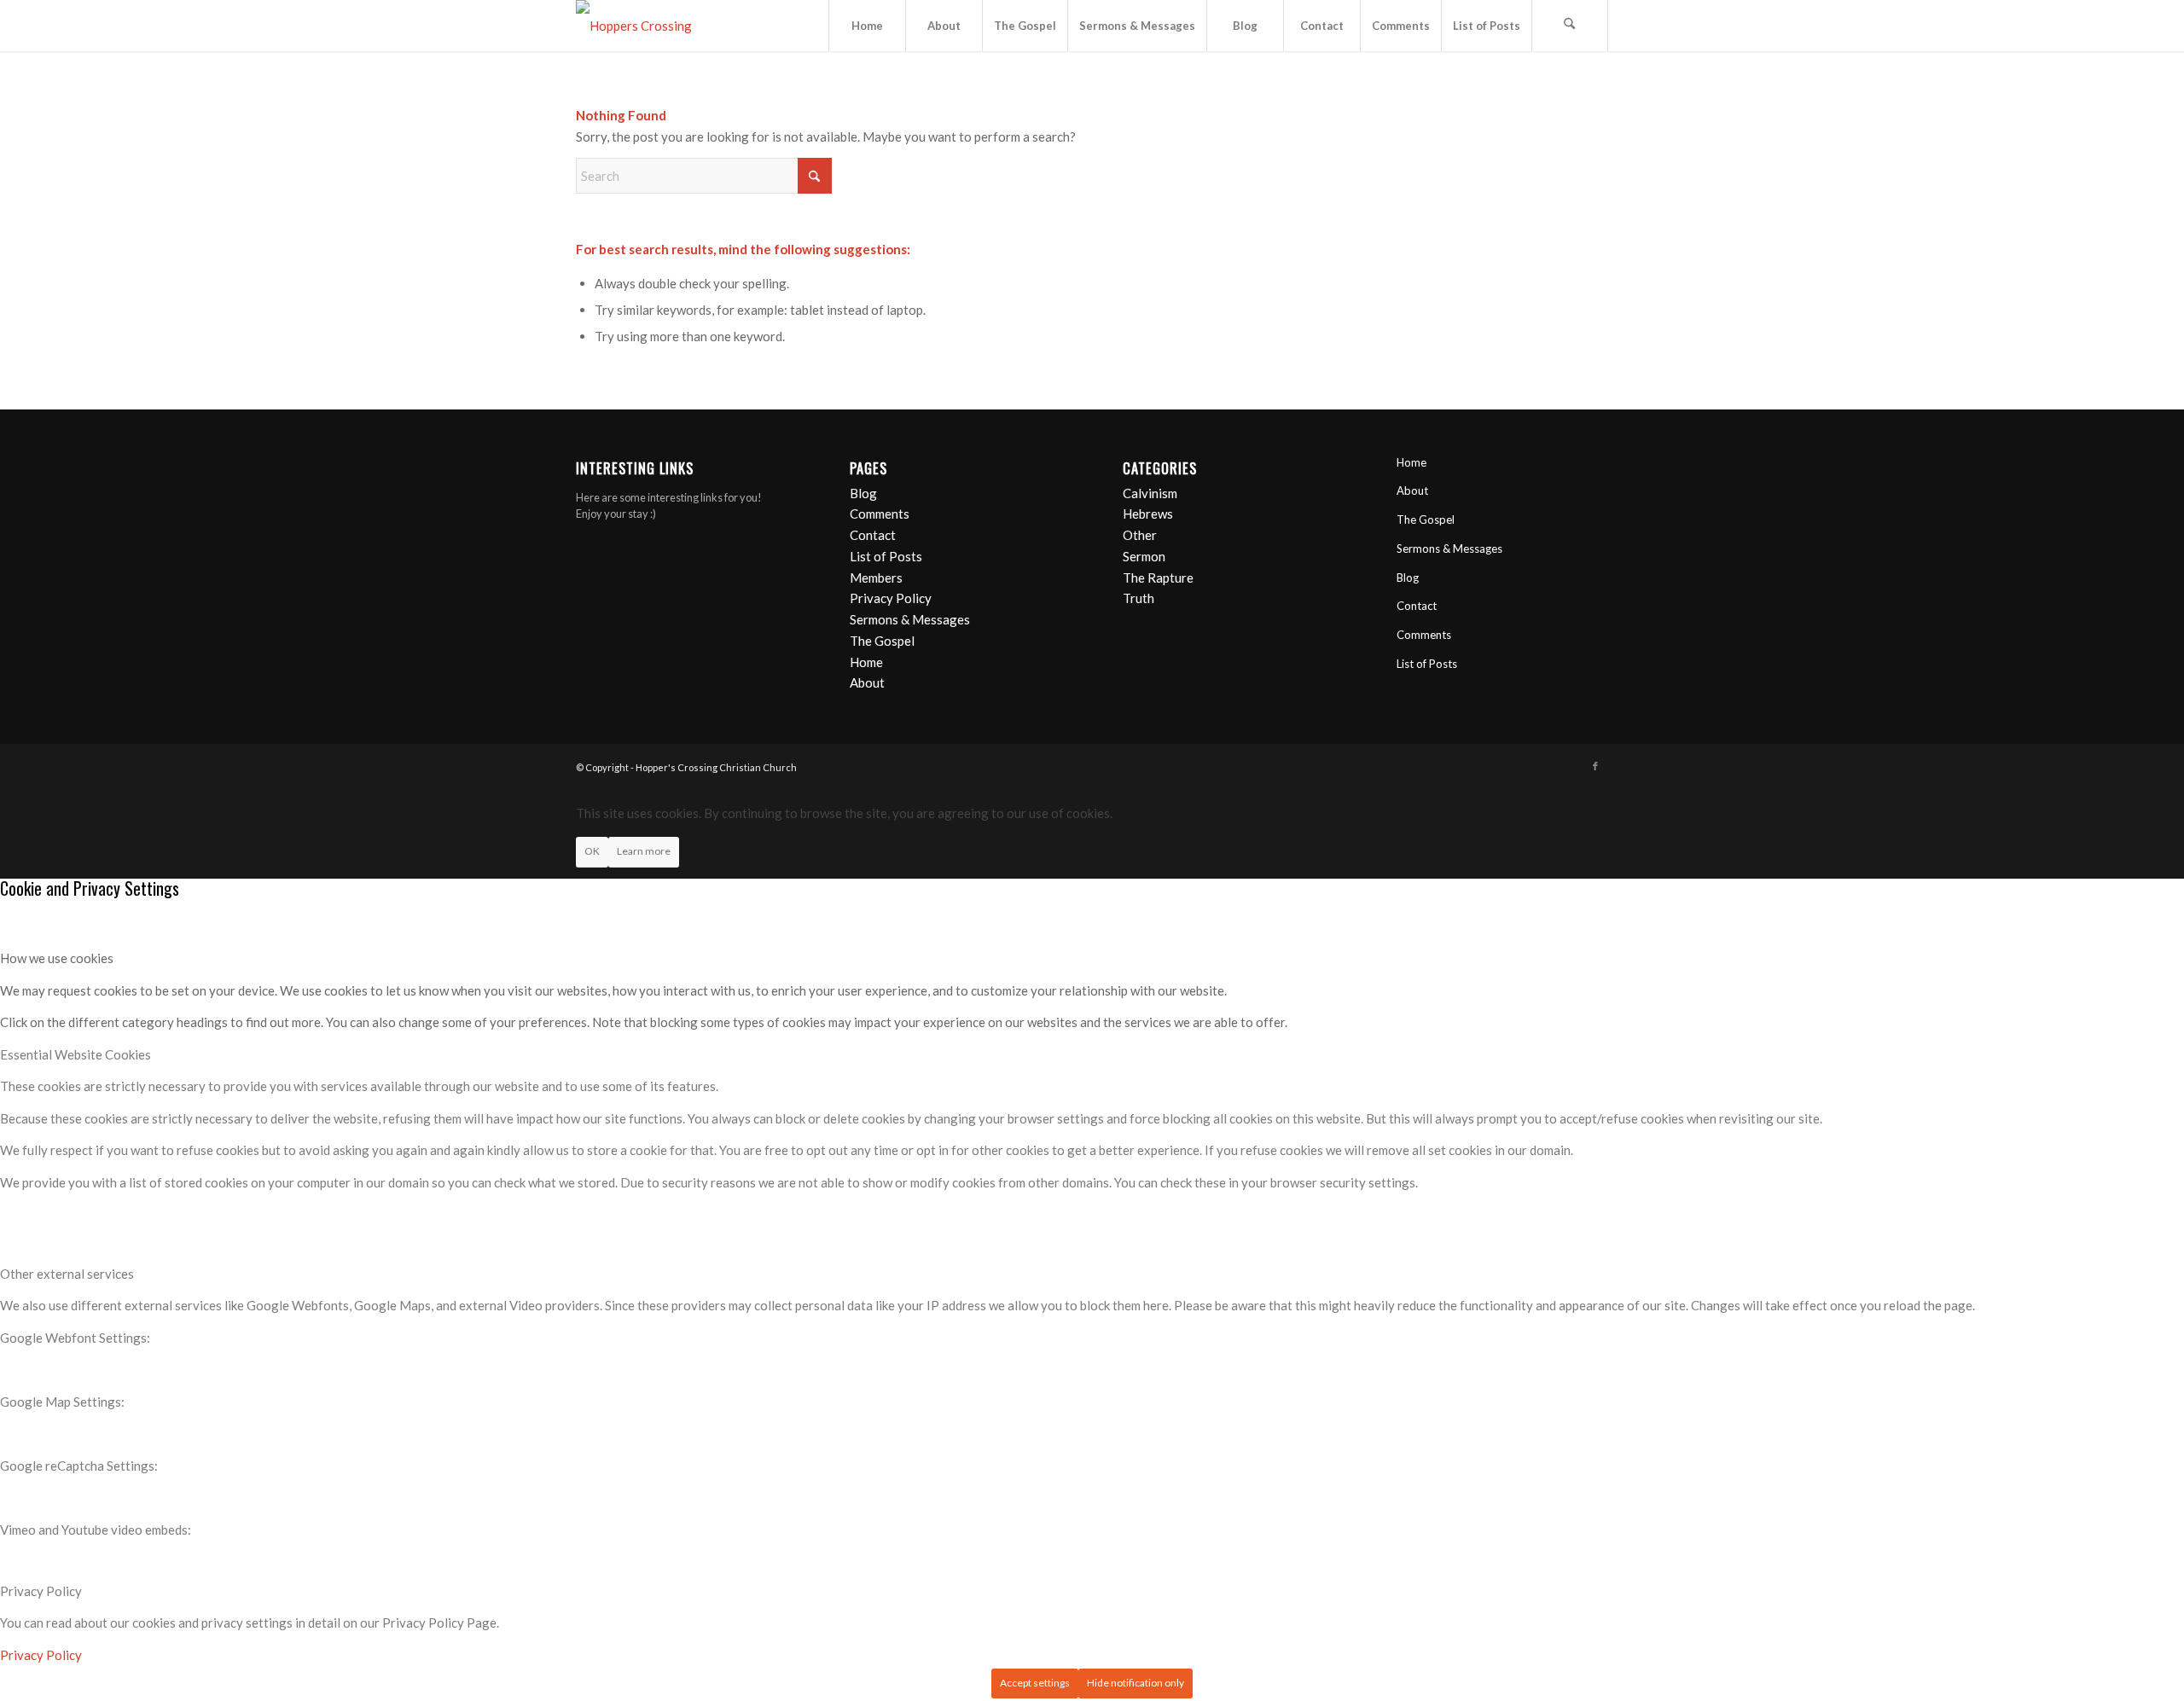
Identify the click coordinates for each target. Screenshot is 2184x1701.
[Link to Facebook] (1595, 766)
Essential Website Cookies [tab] (76, 1054)
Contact (873, 535)
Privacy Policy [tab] (41, 1591)
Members (876, 578)
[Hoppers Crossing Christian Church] (653, 26)
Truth (1138, 598)
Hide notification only (1136, 1683)
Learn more (644, 851)
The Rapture (1158, 578)
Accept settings (1035, 1683)
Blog (863, 493)
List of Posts (886, 556)
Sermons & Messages (910, 619)
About (867, 682)
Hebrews (1148, 514)
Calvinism (1150, 493)
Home (866, 662)
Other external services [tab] (67, 1274)
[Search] (1570, 26)
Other (1140, 535)
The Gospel (882, 641)
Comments (880, 514)
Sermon (1144, 556)
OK (592, 851)
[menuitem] (867, 26)
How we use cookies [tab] (57, 958)
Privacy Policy (891, 598)
